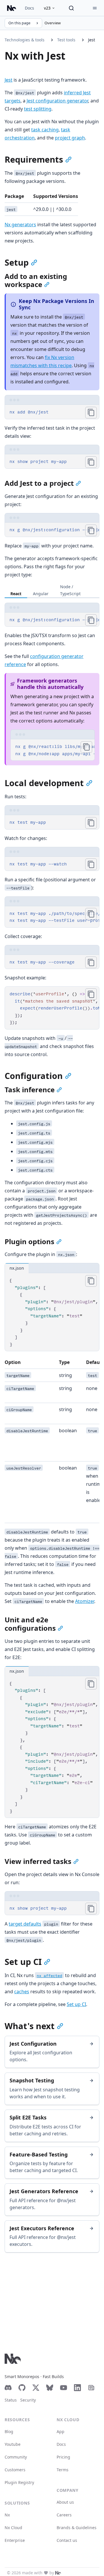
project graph (70, 138)
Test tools (66, 40)
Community (16, 2457)
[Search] (71, 8)
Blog (9, 2431)
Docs (29, 8)
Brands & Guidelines (77, 2528)
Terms (63, 2470)
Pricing (63, 2457)
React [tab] (16, 594)
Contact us (67, 2540)
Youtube (13, 2444)
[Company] (58, 2573)
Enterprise (15, 2540)
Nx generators (20, 225)
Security (28, 2400)
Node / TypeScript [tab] (70, 590)
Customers (15, 2470)
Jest (92, 40)
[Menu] (95, 8)
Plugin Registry (19, 2482)
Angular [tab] (41, 594)
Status (11, 2400)
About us (65, 2502)
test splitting (38, 109)
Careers (64, 2515)
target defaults (25, 1924)
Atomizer (85, 1601)
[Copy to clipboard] (91, 413)
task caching (45, 130)
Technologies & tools (25, 40)
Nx (7, 2515)
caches (22, 1992)
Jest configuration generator (57, 101)
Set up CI (76, 2004)
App (61, 2431)
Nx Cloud (13, 2528)
